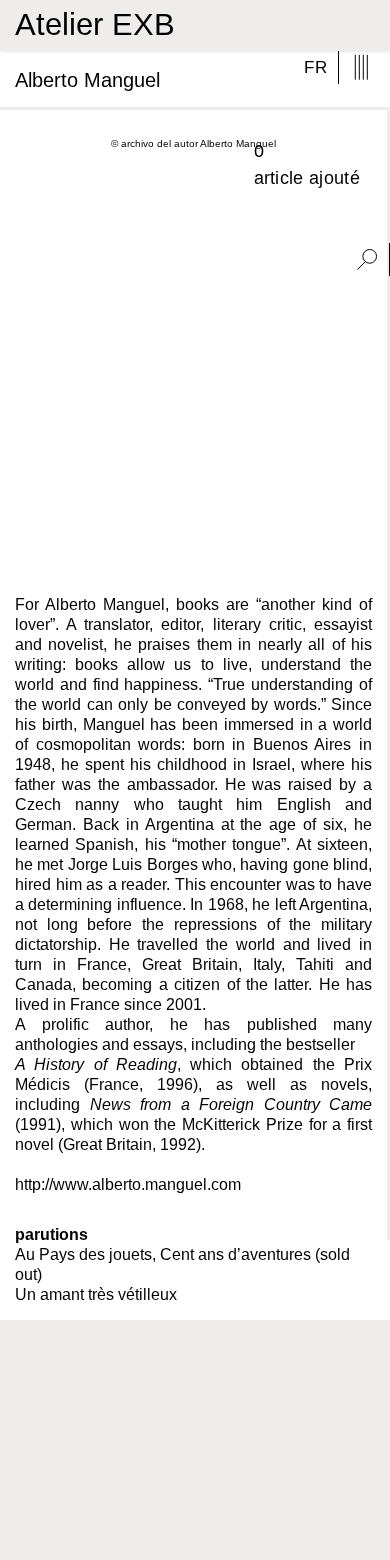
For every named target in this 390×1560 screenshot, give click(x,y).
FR (315, 67)
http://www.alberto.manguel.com (128, 1184)
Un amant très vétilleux (96, 1294)
